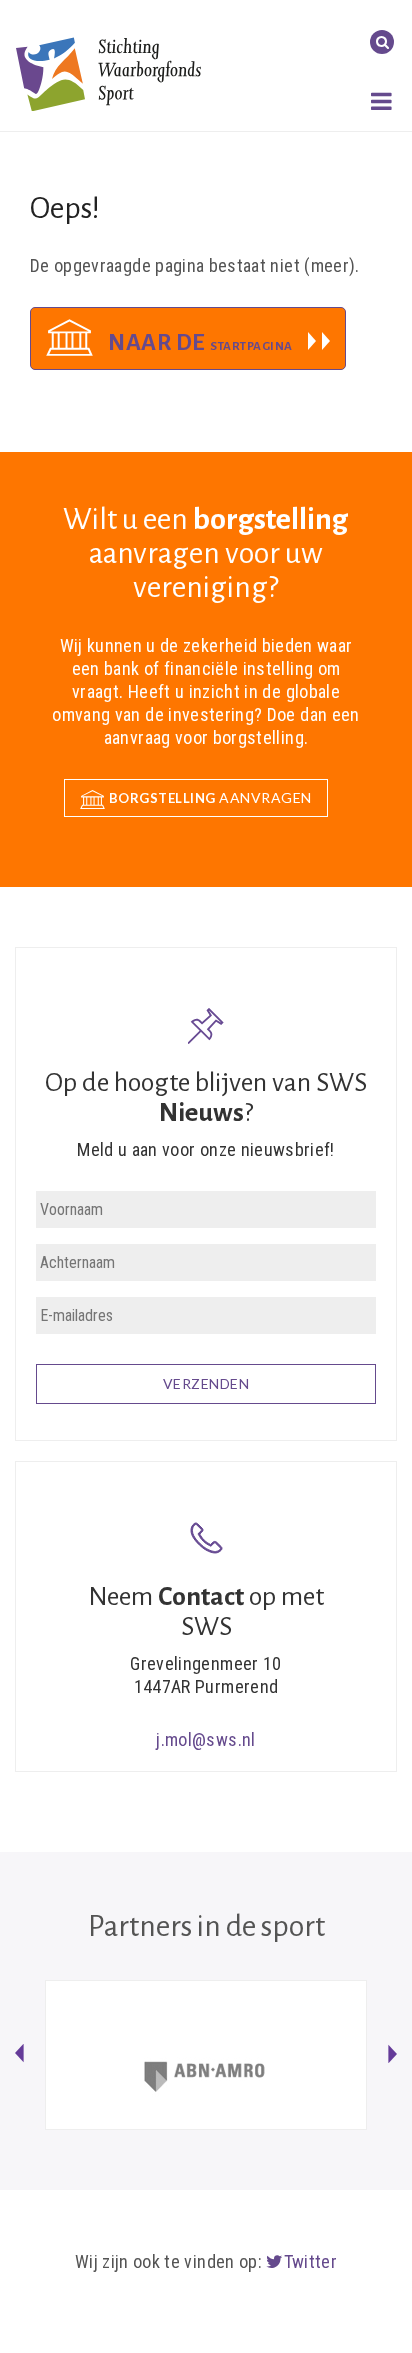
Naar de (200, 342)
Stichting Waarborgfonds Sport (108, 73)
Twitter (310, 2261)
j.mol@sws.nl (205, 1739)
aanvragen (210, 797)
